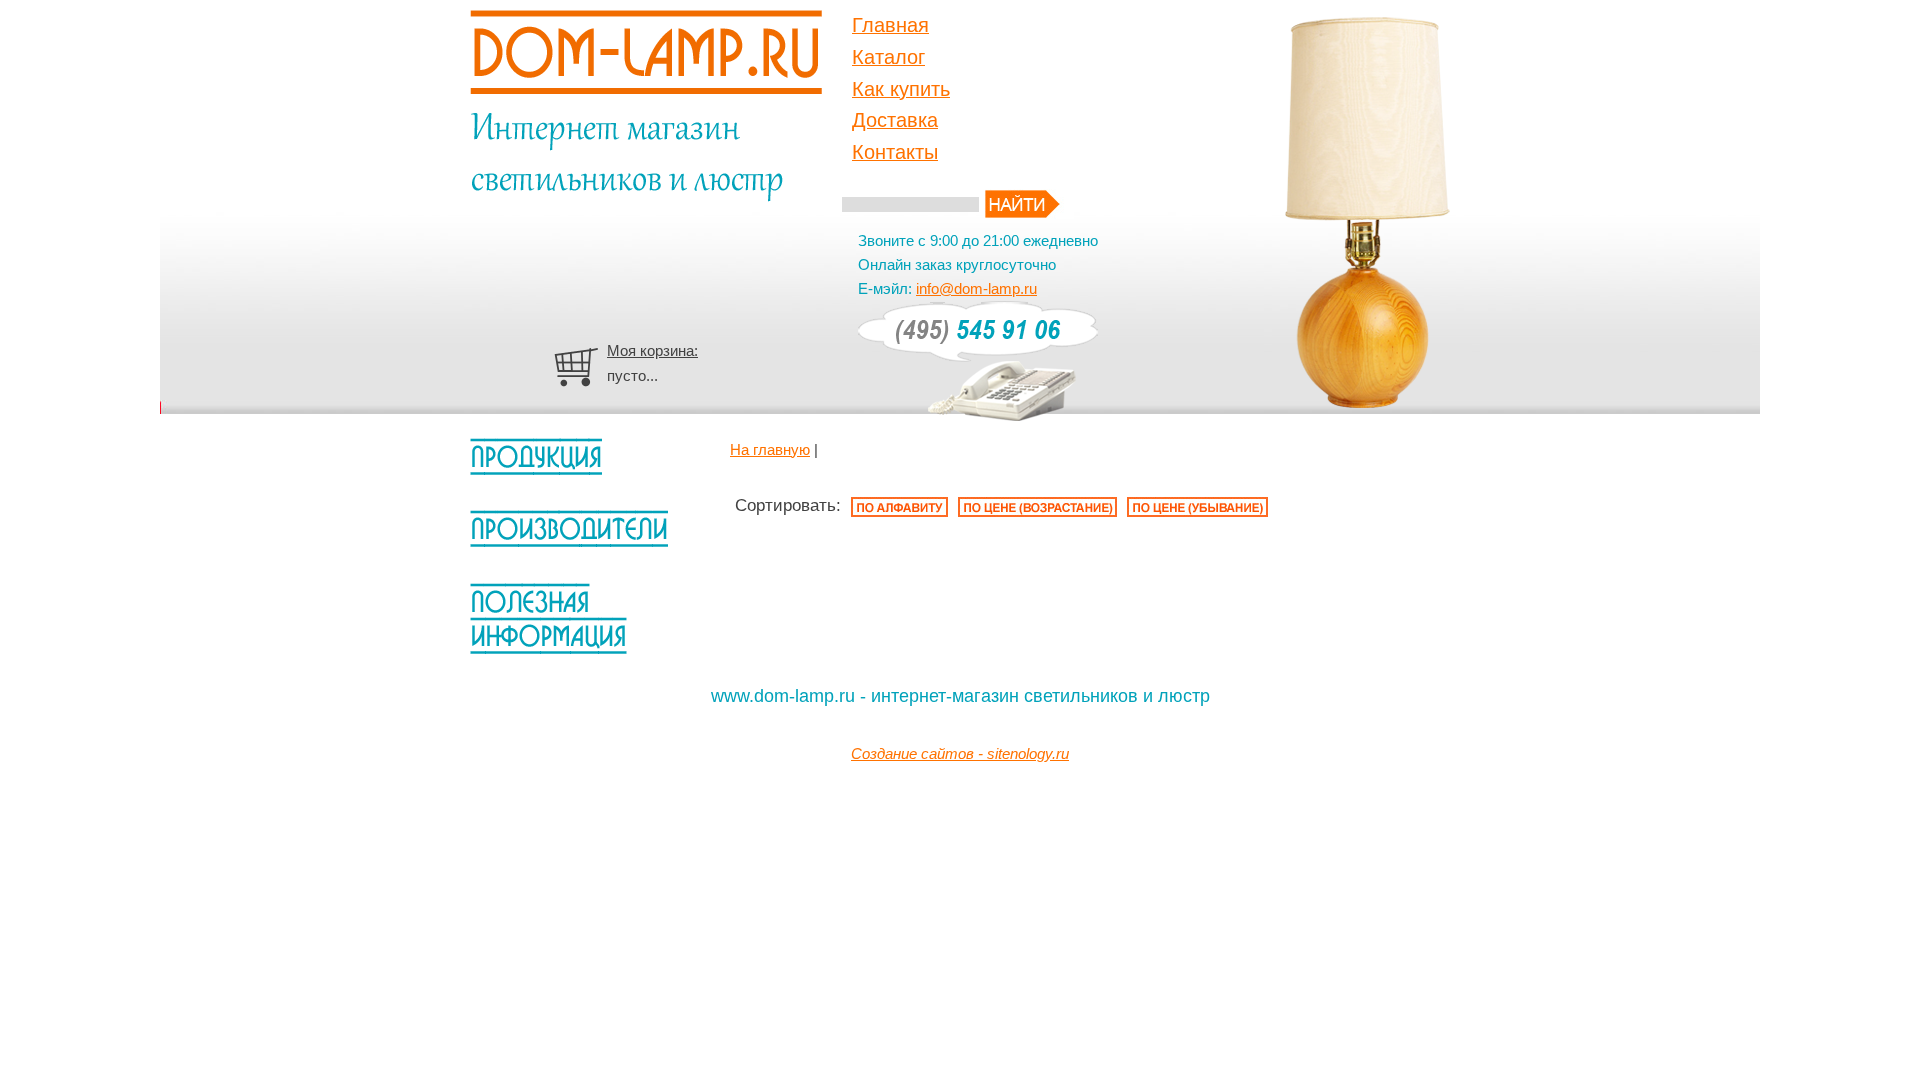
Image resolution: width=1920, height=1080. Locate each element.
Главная (890, 25)
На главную (770, 449)
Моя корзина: (652, 350)
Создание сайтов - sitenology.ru (960, 753)
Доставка (895, 120)
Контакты (895, 152)
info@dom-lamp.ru (976, 288)
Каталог (888, 57)
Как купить (901, 89)
